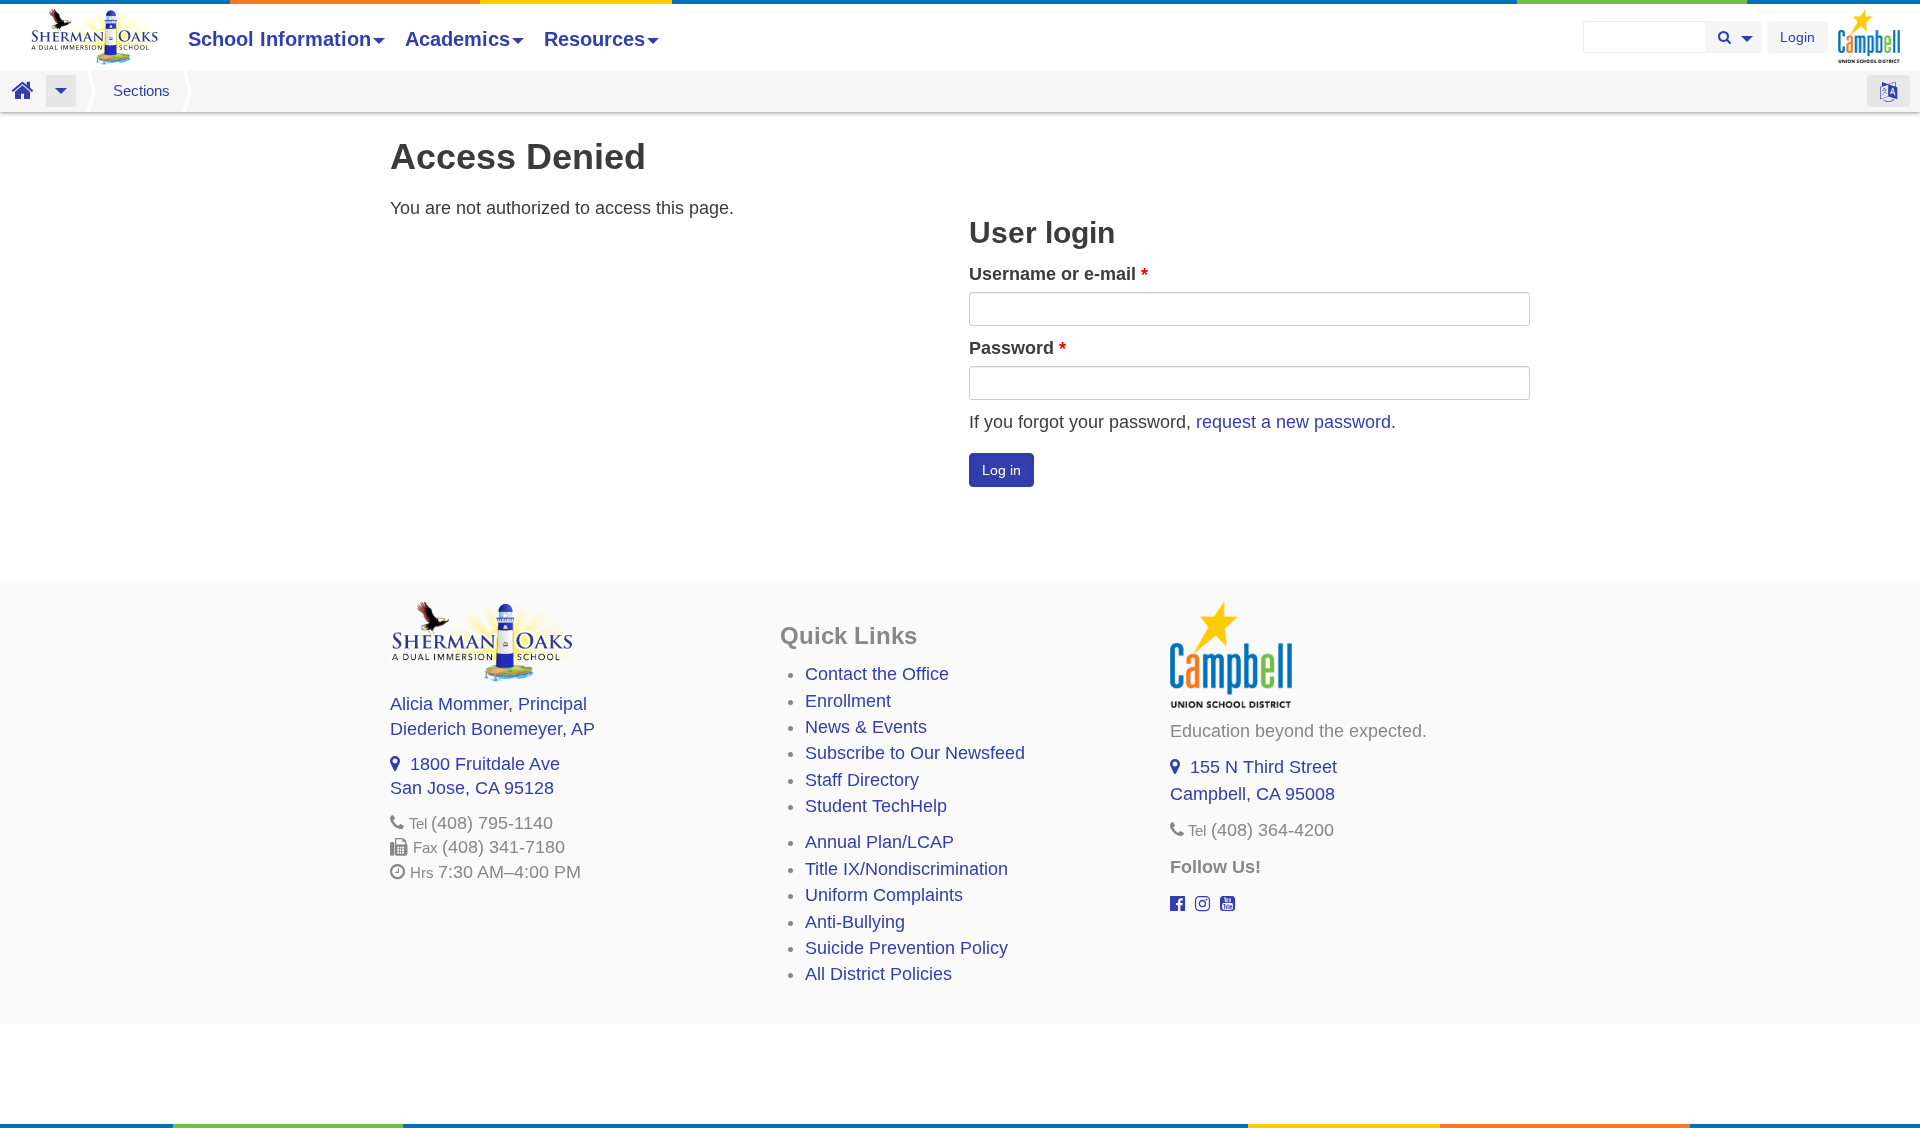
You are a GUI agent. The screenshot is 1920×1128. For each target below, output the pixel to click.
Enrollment (848, 701)
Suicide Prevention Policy (906, 948)
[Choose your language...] (1888, 91)
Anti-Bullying (855, 922)
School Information (279, 39)
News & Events (866, 727)
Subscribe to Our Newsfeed (915, 753)
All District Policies (878, 974)
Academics (457, 39)
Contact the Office (877, 674)
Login (1797, 37)
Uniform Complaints (884, 895)
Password (1017, 348)
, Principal (488, 704)
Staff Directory (862, 780)
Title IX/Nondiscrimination (906, 869)
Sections (141, 90)
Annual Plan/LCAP (879, 842)
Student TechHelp (876, 806)
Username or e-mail (1058, 274)
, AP (492, 729)
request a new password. (1296, 422)
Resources (594, 39)
